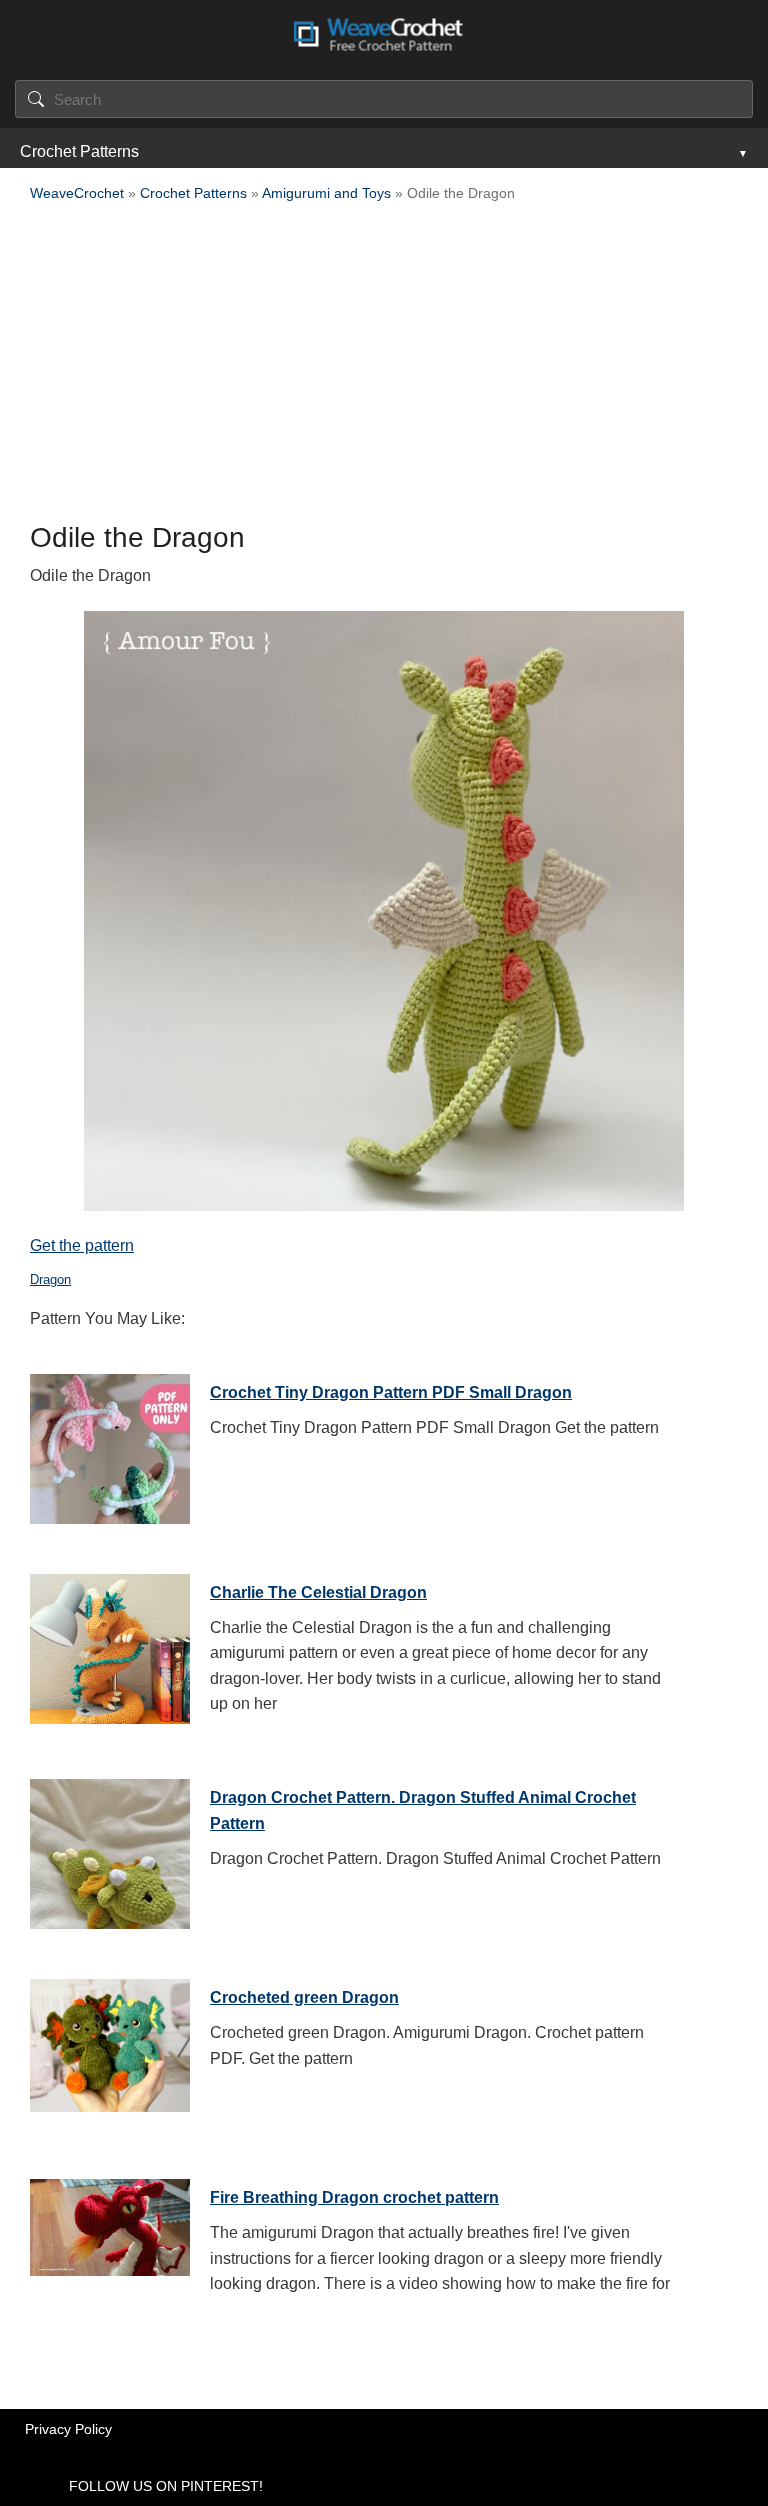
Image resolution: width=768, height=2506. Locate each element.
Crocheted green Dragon (304, 1997)
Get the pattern (82, 1245)
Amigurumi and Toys (326, 193)
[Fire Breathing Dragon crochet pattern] (110, 2249)
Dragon (50, 1279)
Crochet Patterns (79, 151)
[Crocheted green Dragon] (110, 2049)
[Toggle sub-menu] (741, 152)
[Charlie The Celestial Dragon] (110, 1644)
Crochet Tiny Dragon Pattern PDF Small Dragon (391, 1392)
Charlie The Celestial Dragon (318, 1592)
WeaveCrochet (77, 193)
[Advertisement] (384, 368)
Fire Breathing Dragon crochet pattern (354, 2197)
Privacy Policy (68, 2429)
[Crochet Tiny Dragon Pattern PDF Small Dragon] (110, 1444)
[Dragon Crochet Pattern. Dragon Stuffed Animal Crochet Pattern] (110, 1849)
